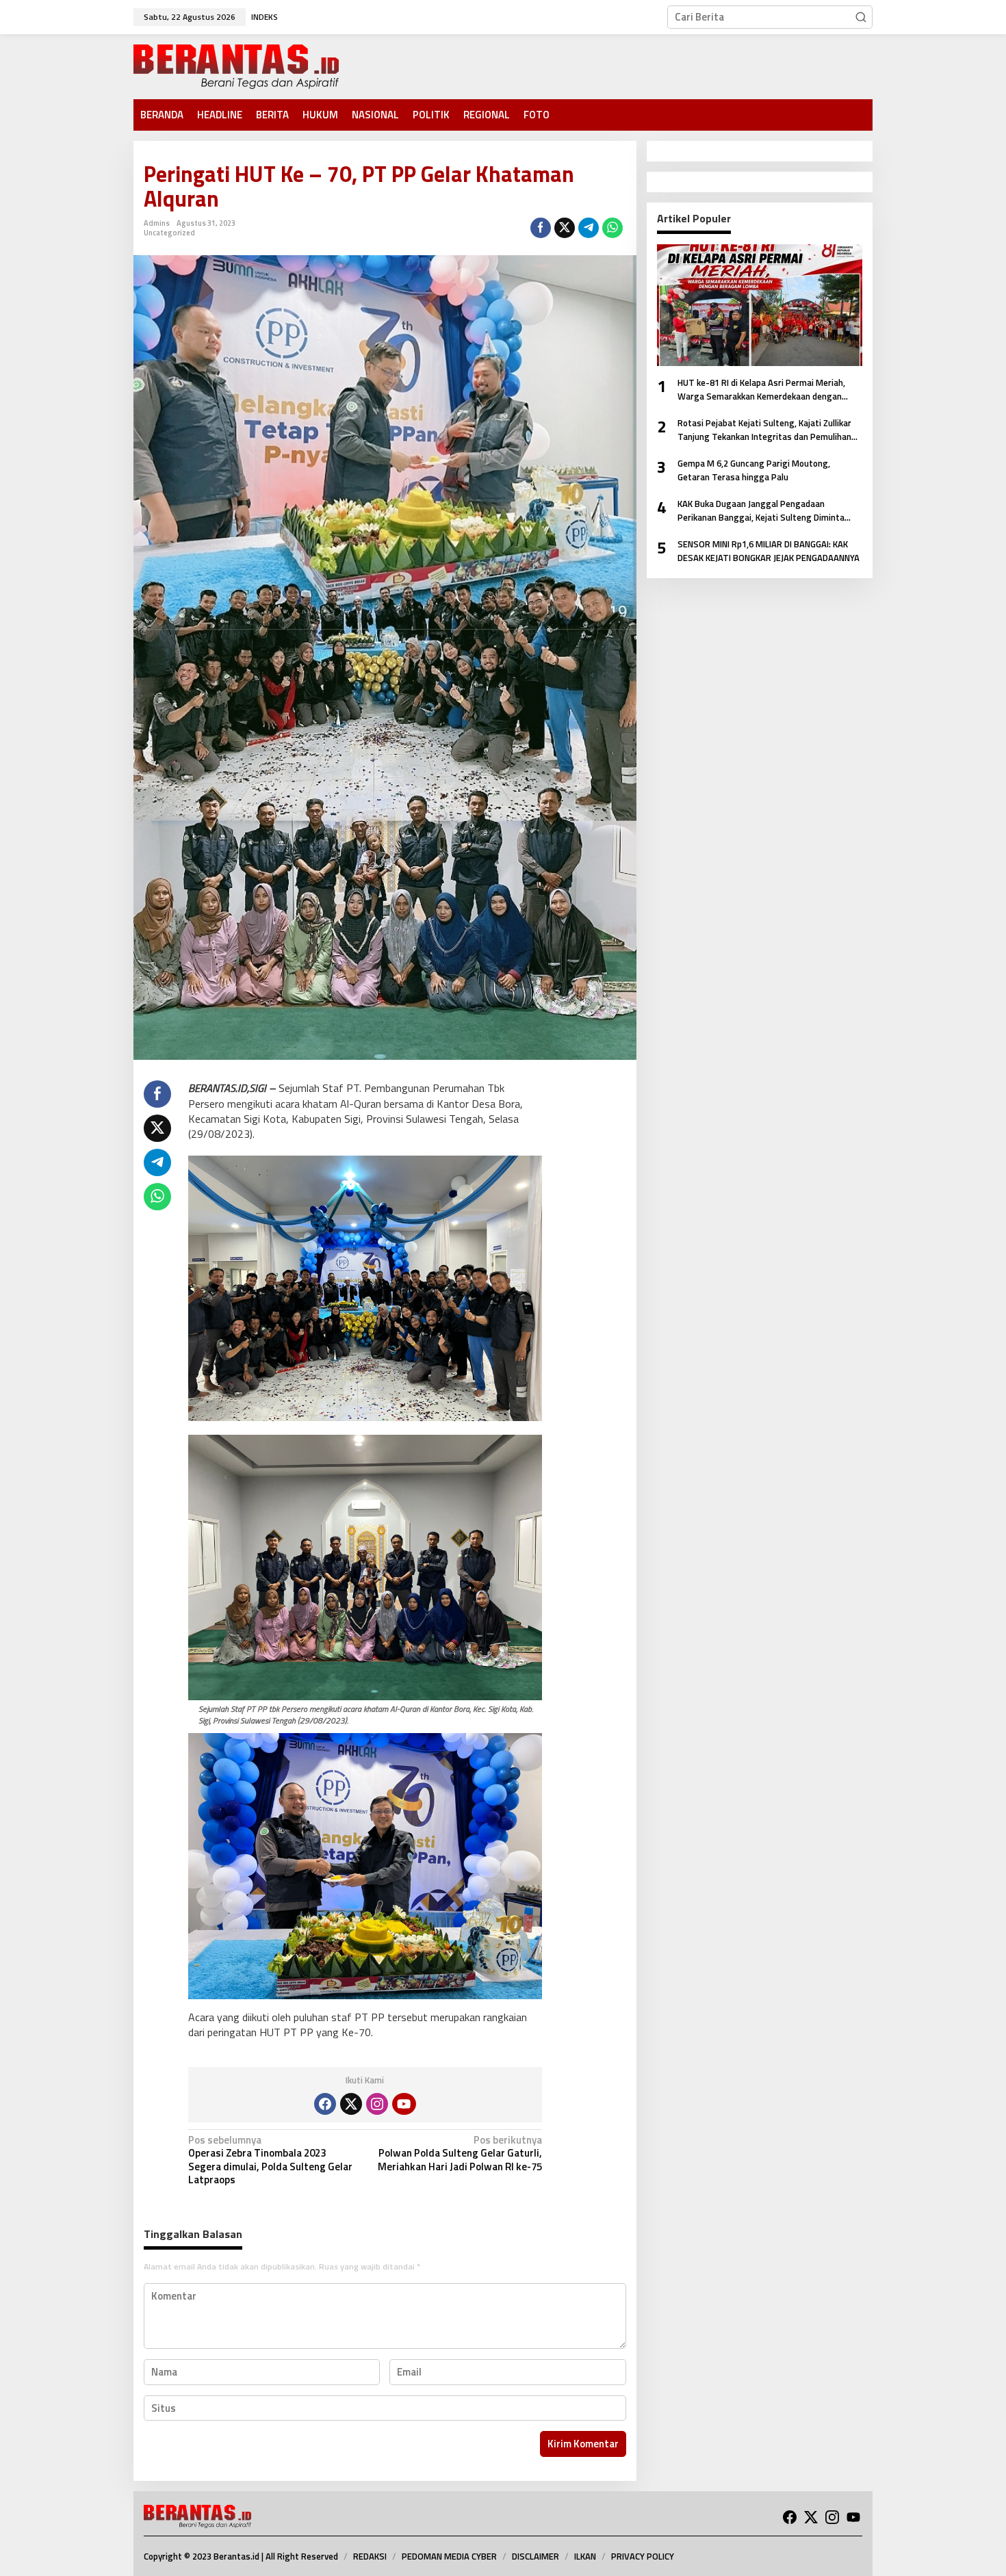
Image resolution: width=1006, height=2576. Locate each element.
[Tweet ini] (565, 228)
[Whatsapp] (612, 228)
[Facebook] (325, 2104)
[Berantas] (236, 65)
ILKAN (585, 2556)
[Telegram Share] (589, 228)
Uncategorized (169, 233)
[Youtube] (404, 2104)
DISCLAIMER (536, 2556)
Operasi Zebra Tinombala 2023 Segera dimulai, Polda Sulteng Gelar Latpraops (270, 2161)
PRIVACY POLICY (643, 2556)
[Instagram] (377, 2104)
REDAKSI (370, 2556)
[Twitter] (351, 2104)
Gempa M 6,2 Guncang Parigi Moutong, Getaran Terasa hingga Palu (754, 470)
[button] (861, 17)
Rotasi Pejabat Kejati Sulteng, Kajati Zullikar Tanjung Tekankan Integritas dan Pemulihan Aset (764, 430)
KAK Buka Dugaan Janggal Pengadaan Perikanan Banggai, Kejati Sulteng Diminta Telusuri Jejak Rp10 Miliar (761, 511)
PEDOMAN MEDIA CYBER (449, 2556)
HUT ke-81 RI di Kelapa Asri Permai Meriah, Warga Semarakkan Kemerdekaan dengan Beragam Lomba (761, 390)
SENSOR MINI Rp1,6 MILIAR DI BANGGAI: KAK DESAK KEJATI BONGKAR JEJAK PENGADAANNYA (769, 551)
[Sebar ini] (541, 228)
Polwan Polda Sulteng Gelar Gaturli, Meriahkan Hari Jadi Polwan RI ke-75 (460, 2154)
